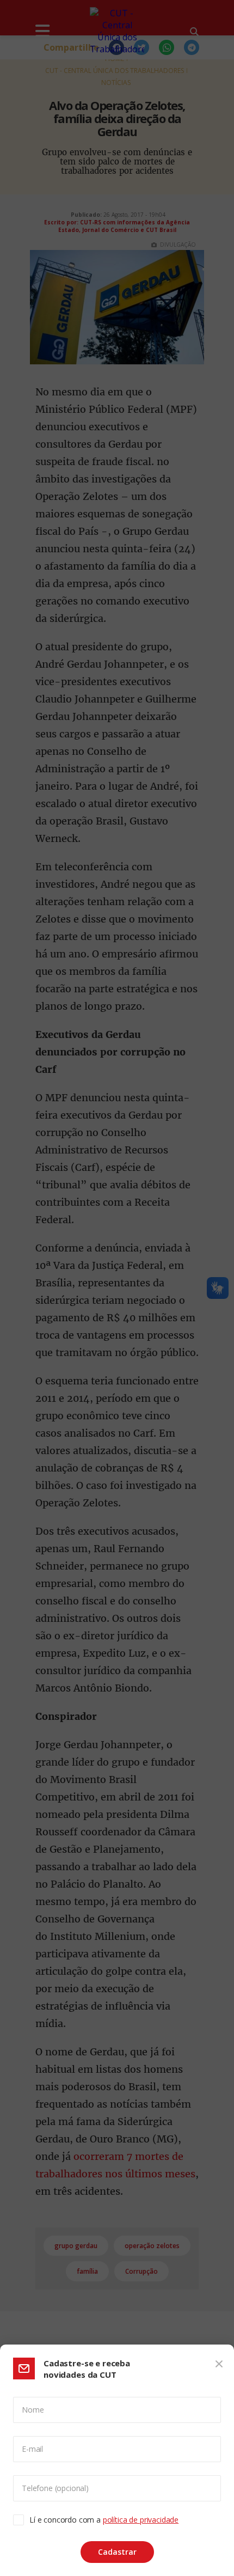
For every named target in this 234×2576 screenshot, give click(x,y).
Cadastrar (117, 2552)
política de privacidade (141, 2520)
